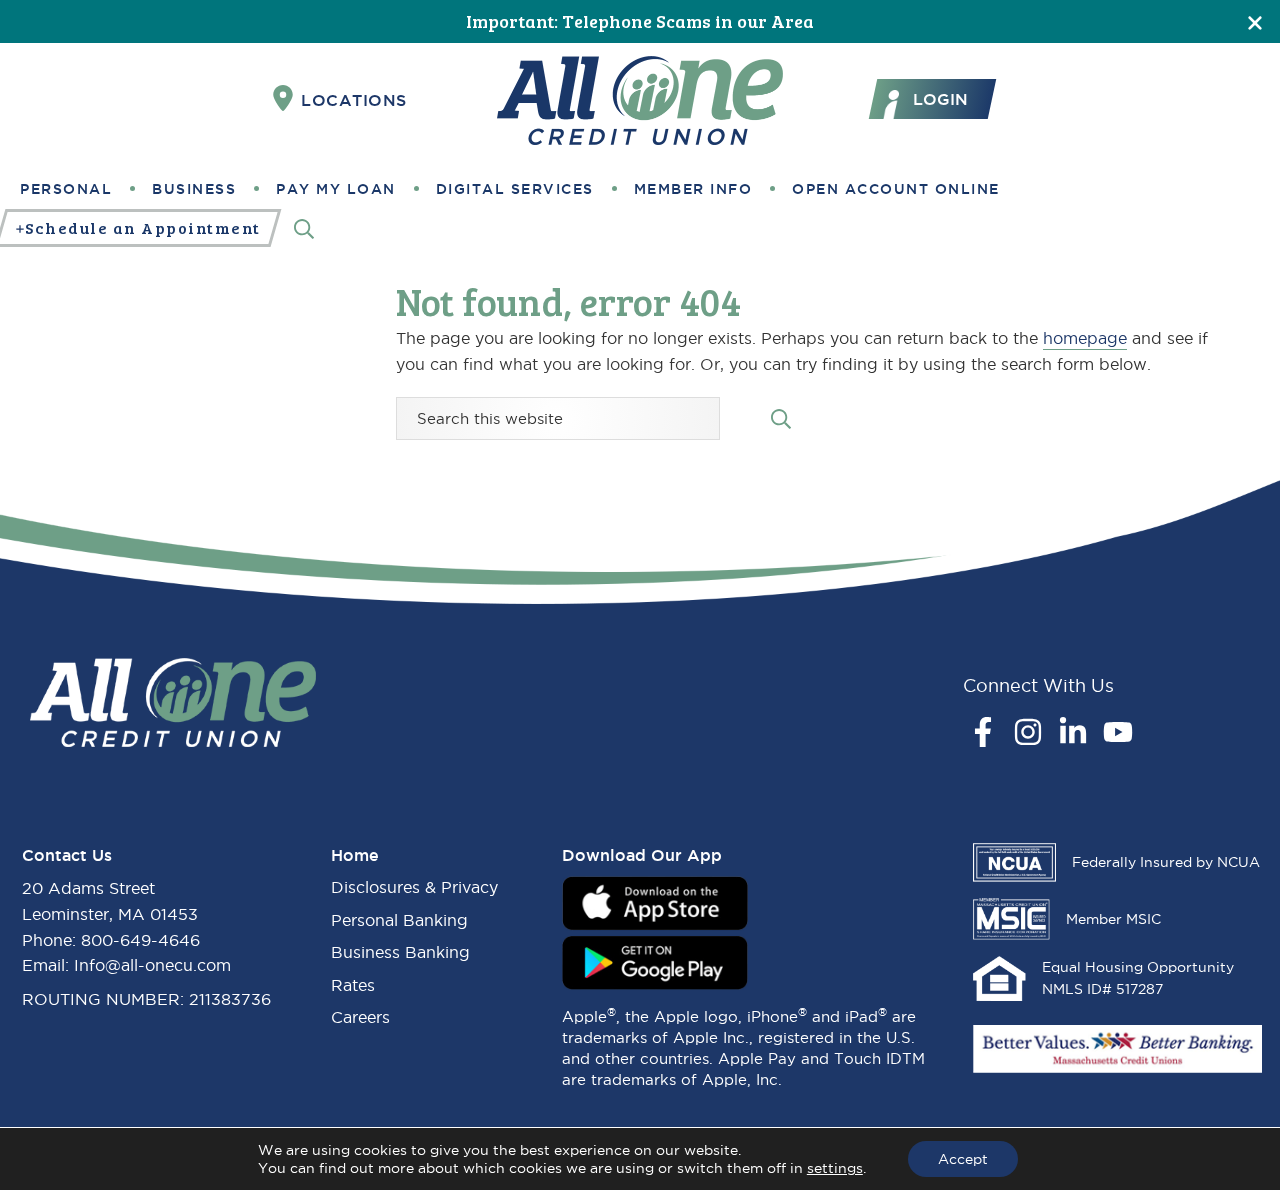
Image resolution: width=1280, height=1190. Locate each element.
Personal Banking (399, 920)
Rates (353, 985)
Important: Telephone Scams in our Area (640, 21)
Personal (66, 189)
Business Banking (400, 952)
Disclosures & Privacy (414, 887)
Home (355, 855)
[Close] (1255, 21)
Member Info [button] (693, 189)
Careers (360, 1017)
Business (194, 189)
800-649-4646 (140, 940)
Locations (354, 100)
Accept (963, 1159)
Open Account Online (896, 189)
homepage (1085, 338)
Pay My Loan (336, 189)
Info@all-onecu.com (152, 965)
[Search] (304, 228)
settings (835, 1168)
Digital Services (515, 189)
